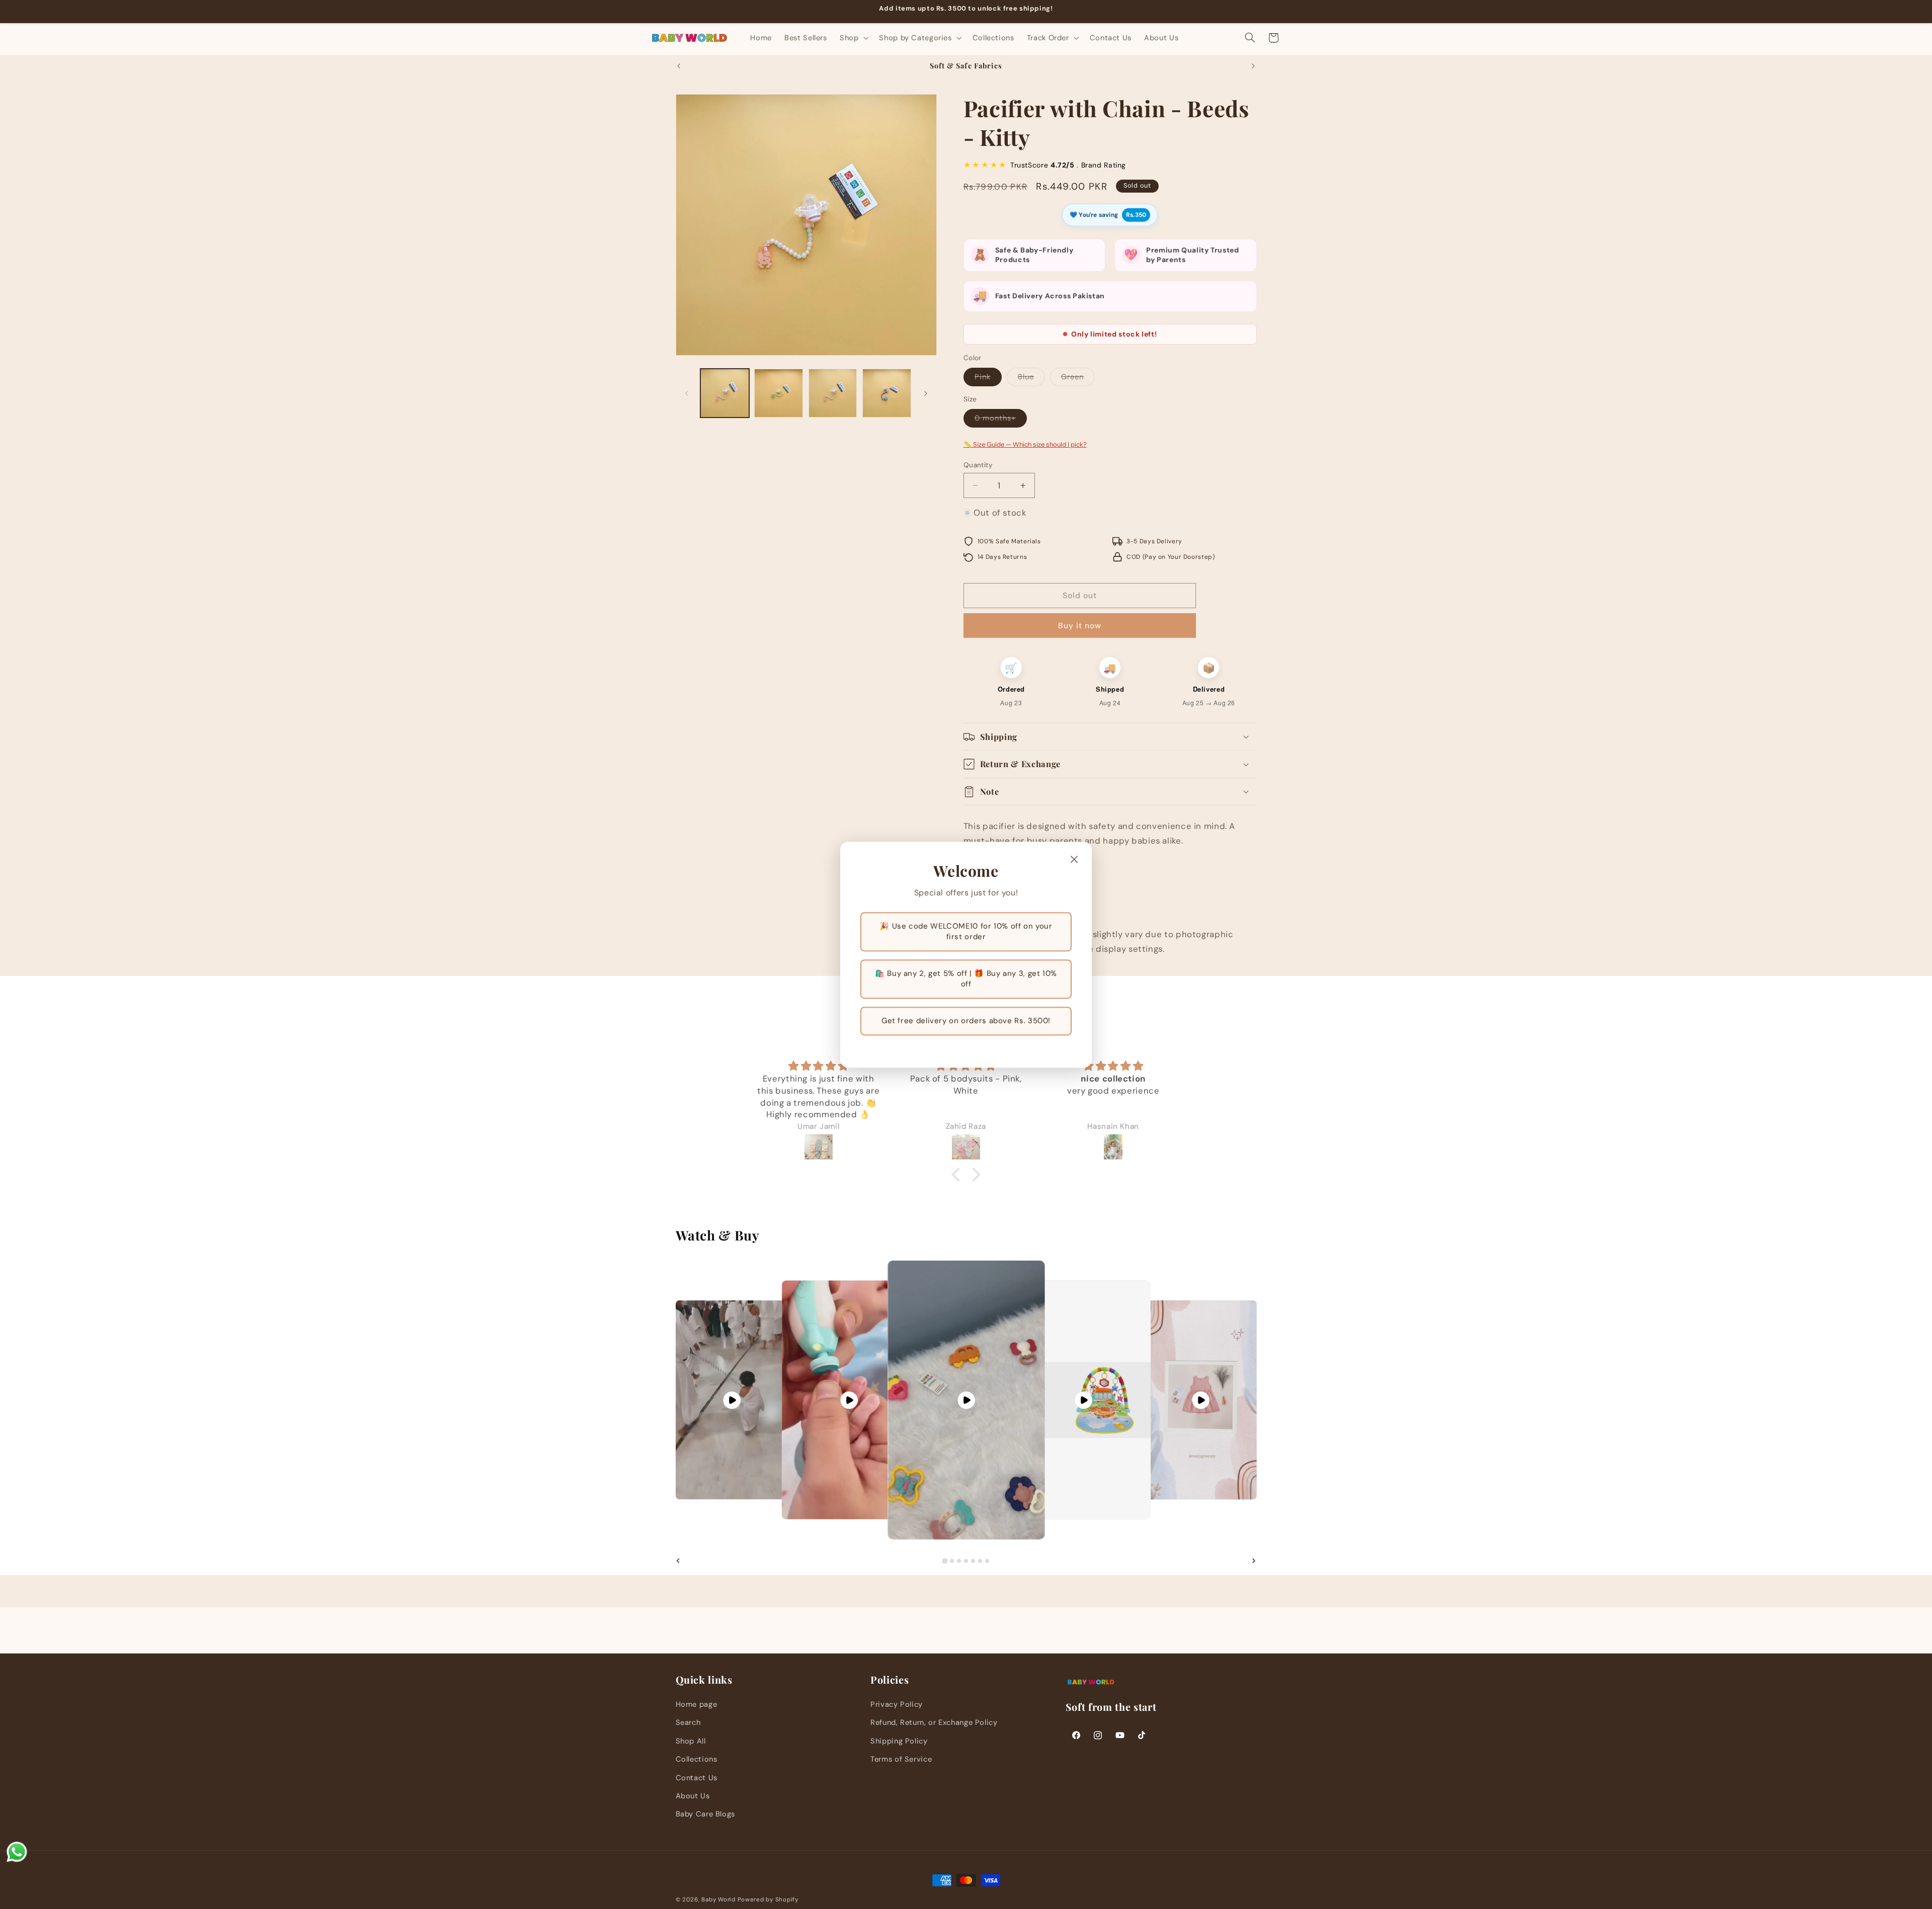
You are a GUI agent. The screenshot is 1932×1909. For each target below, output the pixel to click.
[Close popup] (1074, 860)
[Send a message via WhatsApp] (17, 1852)
